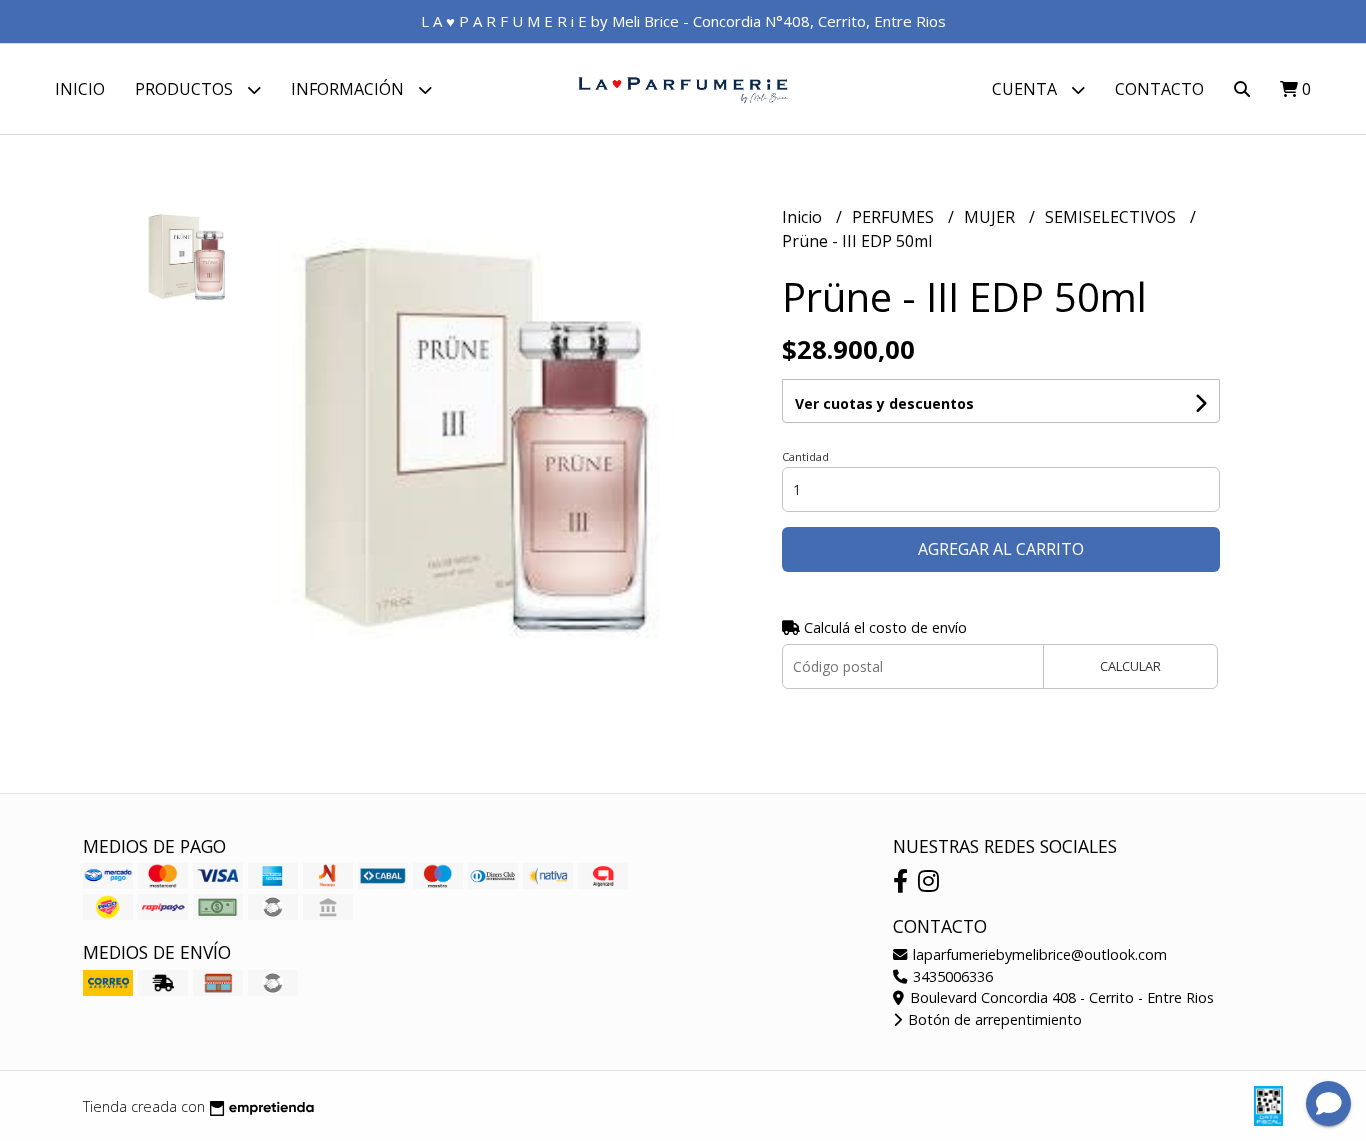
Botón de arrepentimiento (993, 1019)
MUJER (991, 217)
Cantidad (805, 456)
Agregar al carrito (1001, 549)
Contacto (1159, 89)
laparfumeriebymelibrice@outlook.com (1038, 954)
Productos (186, 89)
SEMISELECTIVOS (1112, 217)
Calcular (1130, 666)
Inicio (80, 89)
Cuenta (1026, 89)
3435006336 (951, 976)
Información (349, 89)
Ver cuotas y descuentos (884, 403)
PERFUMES (895, 217)
